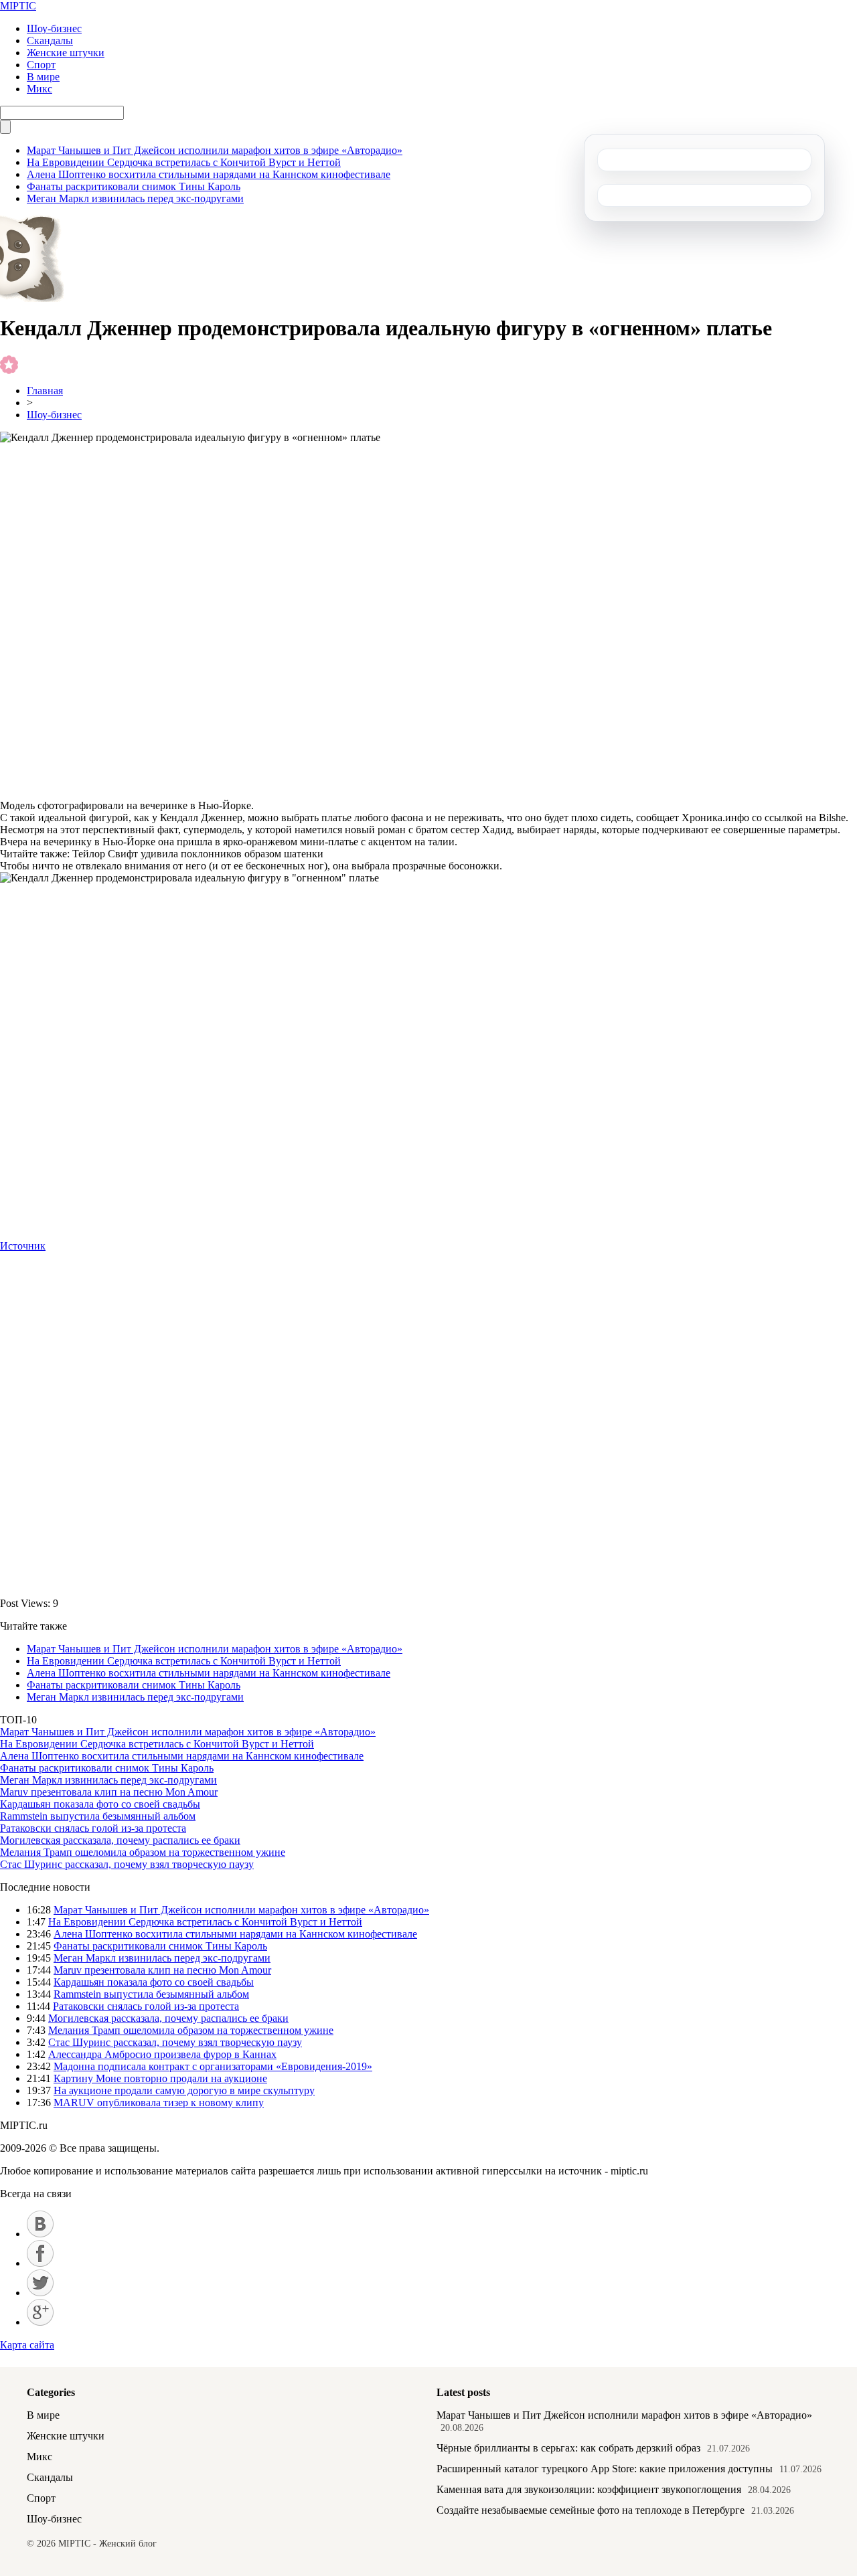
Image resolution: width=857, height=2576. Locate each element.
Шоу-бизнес (54, 28)
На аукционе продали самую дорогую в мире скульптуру (184, 2090)
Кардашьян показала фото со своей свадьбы (100, 1804)
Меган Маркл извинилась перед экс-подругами (135, 198)
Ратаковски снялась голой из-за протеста (93, 1828)
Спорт (41, 65)
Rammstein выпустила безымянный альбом (98, 1816)
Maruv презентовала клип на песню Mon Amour (109, 1792)
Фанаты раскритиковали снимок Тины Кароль (134, 186)
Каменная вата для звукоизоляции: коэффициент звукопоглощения (589, 2489)
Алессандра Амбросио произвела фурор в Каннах (162, 2054)
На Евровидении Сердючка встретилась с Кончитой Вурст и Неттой (184, 162)
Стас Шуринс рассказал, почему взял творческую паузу (127, 1864)
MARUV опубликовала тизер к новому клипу (159, 2102)
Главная (45, 391)
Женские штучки (66, 53)
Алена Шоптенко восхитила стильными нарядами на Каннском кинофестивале (209, 174)
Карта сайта (27, 2345)
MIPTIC (18, 6)
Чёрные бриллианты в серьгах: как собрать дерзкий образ (568, 2448)
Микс (40, 89)
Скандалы (50, 40)
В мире (43, 77)
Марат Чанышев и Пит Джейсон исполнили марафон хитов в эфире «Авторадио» (215, 150)
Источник (23, 1246)
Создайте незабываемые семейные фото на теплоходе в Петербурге (591, 2510)
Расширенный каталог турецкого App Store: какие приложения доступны (605, 2469)
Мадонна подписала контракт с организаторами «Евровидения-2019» (213, 2066)
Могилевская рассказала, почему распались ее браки (120, 1840)
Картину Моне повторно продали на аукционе (160, 2078)
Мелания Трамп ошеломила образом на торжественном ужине (143, 1852)
